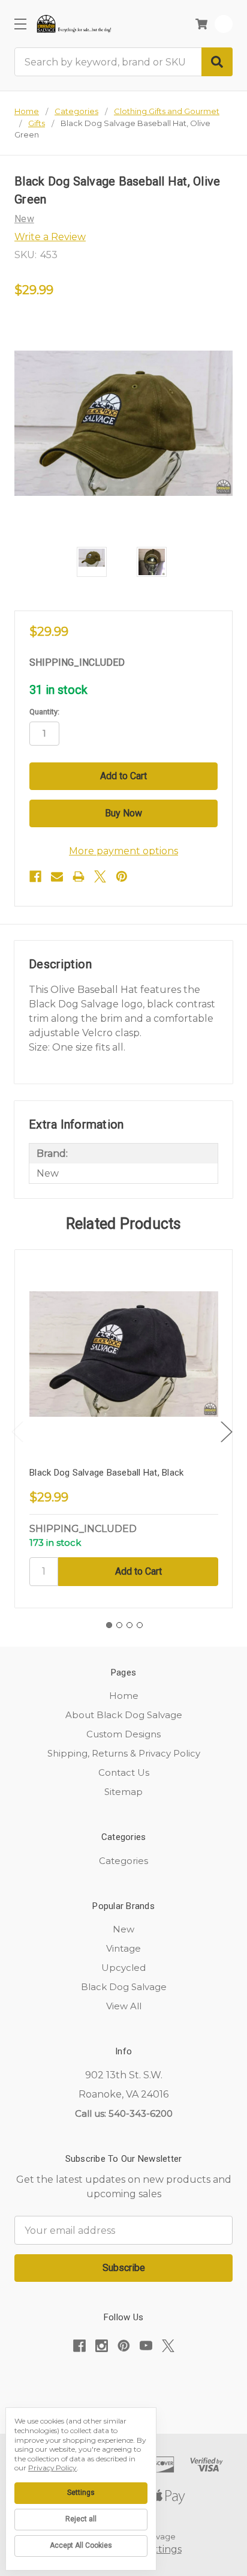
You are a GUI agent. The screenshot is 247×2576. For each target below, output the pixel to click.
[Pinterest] (122, 876)
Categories (123, 1861)
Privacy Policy (52, 2468)
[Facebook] (35, 876)
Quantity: (44, 712)
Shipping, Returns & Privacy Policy (124, 1753)
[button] (123, 2383)
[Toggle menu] (20, 24)
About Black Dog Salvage (124, 1715)
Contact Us (124, 1772)
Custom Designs (123, 1734)
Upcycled (123, 1968)
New (123, 1929)
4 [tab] (140, 1625)
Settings (81, 2493)
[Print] (79, 876)
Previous (17, 1432)
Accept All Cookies (81, 2545)
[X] (100, 876)
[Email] (57, 876)
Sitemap (123, 1792)
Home (124, 1696)
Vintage (123, 1948)
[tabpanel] (123, 1429)
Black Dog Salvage (124, 1987)
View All (124, 2006)
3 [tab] (129, 1625)
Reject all (81, 2519)
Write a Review (50, 237)
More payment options (123, 851)
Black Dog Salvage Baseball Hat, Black (106, 1473)
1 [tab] (109, 1625)
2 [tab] (119, 1625)
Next (227, 1432)
